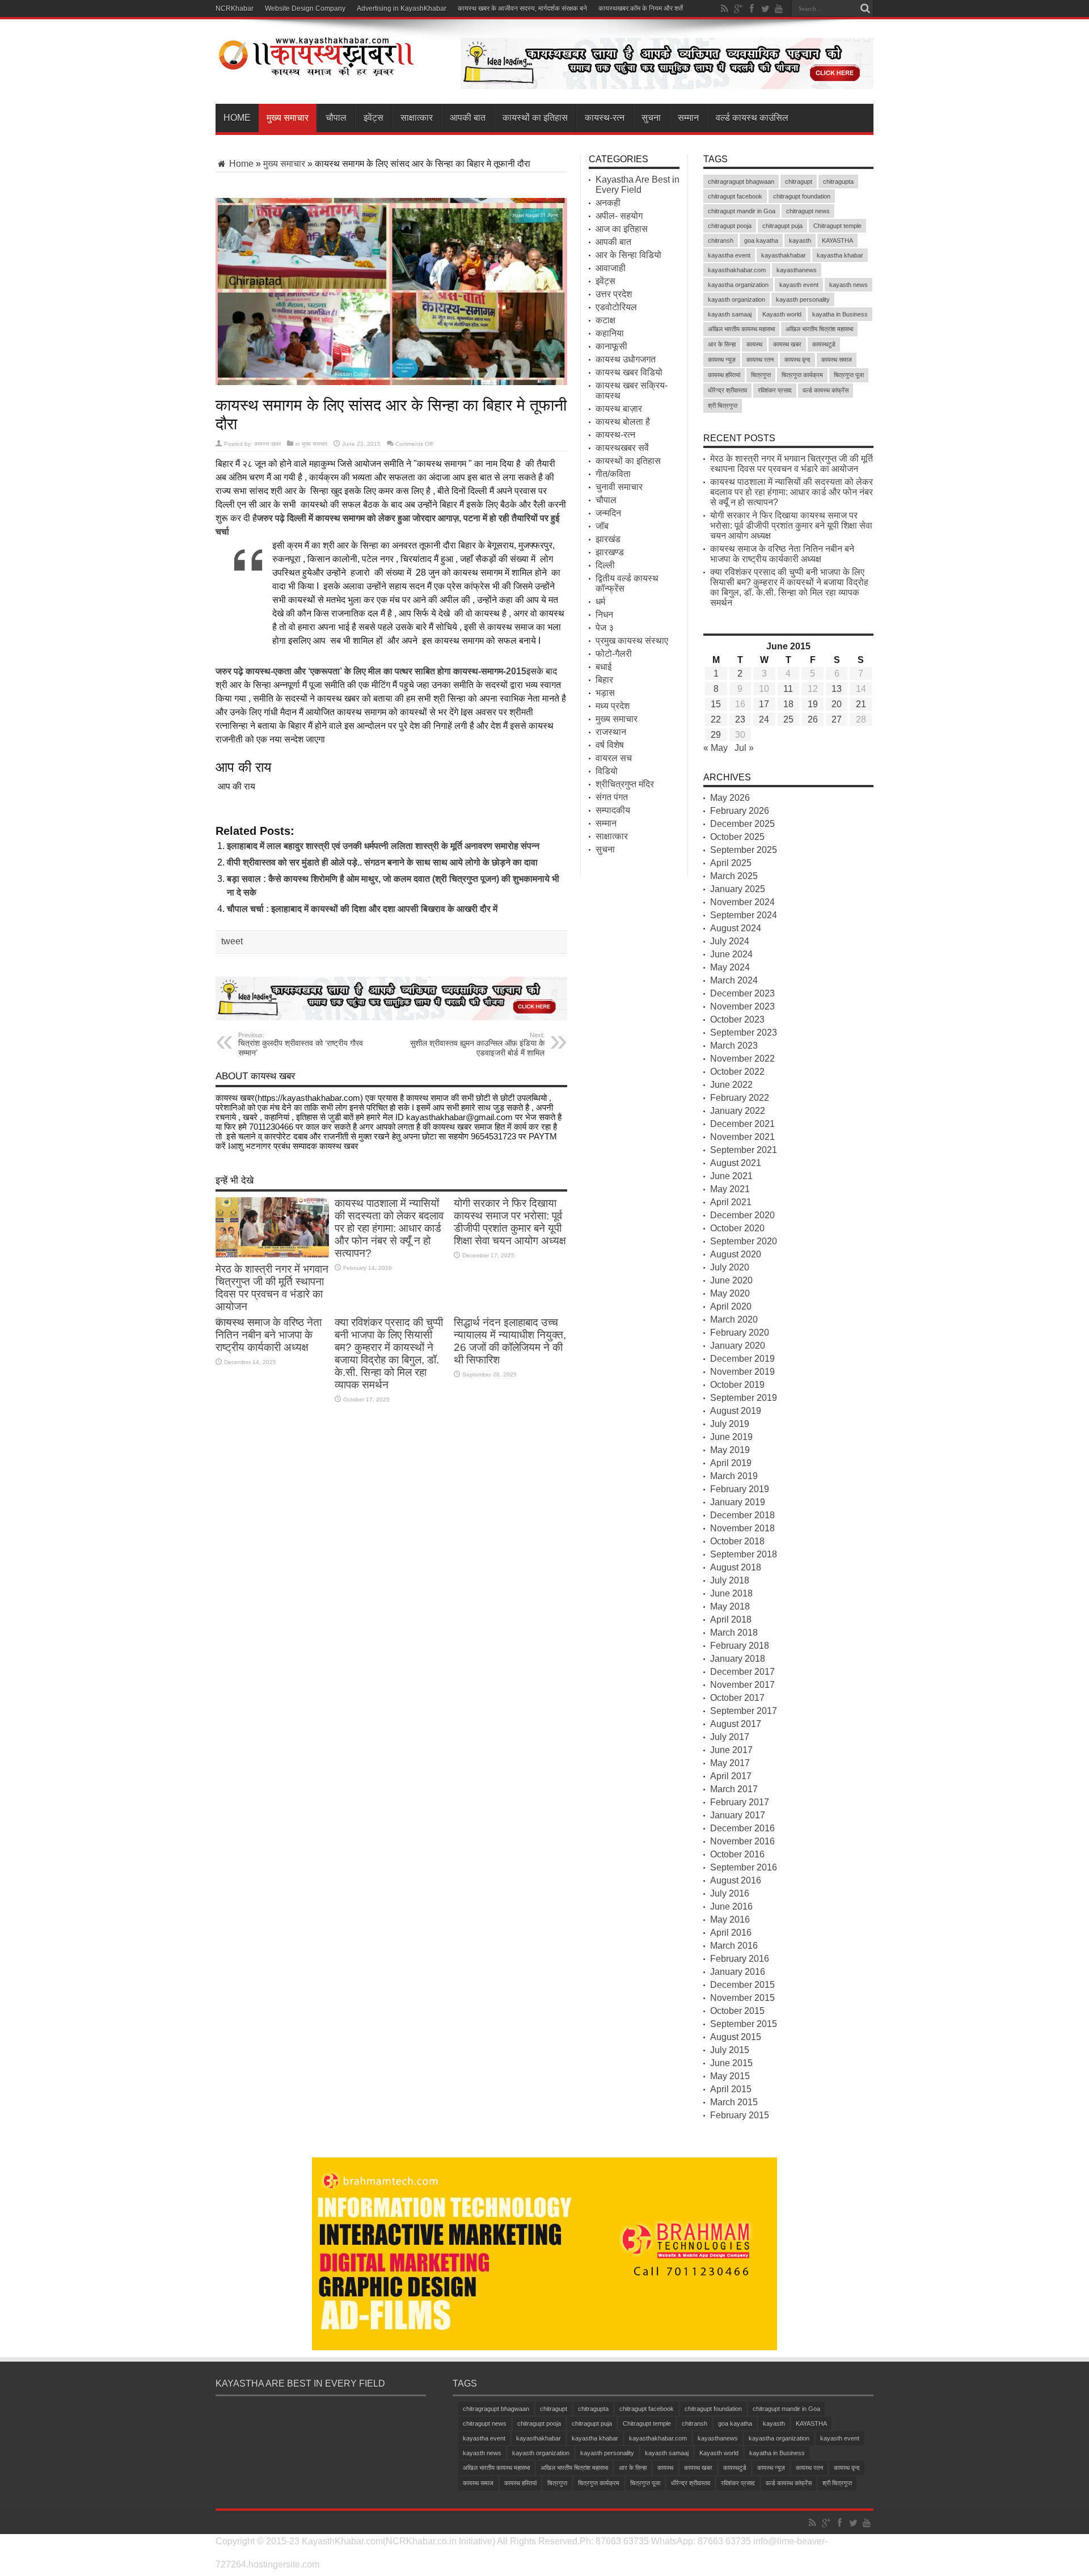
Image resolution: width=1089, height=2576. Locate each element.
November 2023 (742, 1006)
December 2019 (742, 1359)
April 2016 (731, 1933)
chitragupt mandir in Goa (742, 211)
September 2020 (744, 1241)
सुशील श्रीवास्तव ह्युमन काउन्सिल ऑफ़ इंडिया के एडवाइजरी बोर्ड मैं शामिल (477, 1044)
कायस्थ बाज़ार (619, 409)
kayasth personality (803, 299)
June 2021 (731, 1176)
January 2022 (738, 1111)
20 (837, 704)
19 (813, 704)
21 (861, 704)
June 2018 (731, 1593)
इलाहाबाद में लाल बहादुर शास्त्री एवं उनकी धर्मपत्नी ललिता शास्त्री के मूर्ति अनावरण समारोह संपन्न (383, 846)
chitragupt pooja (730, 226)
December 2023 (742, 993)
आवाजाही (611, 268)
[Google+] (738, 9)
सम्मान (688, 118)
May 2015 (730, 2076)
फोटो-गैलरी (614, 654)
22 (716, 719)
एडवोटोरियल (616, 307)
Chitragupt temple (837, 226)
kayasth (800, 240)
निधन (604, 615)
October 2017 (737, 1698)
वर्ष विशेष (610, 745)
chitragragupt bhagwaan (741, 181)
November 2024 (742, 902)
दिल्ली (605, 565)
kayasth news (849, 285)
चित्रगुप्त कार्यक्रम (802, 375)
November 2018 (742, 1528)
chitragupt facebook (735, 196)
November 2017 (742, 1685)
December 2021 (742, 1124)
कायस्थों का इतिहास (535, 118)
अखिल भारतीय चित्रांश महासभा (819, 329)
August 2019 (736, 1411)
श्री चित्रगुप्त (723, 406)
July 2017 (730, 1737)
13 (837, 689)
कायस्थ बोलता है (623, 422)
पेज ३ (605, 628)
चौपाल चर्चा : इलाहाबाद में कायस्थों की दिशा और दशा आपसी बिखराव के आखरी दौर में (362, 909)
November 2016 (742, 1841)
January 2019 (738, 1502)
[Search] (865, 9)
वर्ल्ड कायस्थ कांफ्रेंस (826, 390)
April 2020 (731, 1306)
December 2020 (742, 1215)
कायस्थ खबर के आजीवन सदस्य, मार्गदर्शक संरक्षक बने (522, 9)
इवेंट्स (373, 118)
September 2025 (744, 850)
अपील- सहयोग (619, 216)
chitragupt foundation (802, 196)
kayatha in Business (840, 314)
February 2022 (740, 1098)
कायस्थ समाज (837, 360)
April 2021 (731, 1202)
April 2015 (731, 2089)
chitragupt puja (782, 226)
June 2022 (731, 1085)
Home (237, 118)
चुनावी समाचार (619, 487)
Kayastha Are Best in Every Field (638, 185)
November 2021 (742, 1137)
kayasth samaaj (730, 314)
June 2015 (731, 2063)
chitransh (721, 240)
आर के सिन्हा (722, 344)
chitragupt (799, 181)
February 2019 (740, 1489)
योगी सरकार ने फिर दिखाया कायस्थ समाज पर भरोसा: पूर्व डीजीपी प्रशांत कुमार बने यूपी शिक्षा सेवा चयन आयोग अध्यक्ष (510, 1222)
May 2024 (730, 967)
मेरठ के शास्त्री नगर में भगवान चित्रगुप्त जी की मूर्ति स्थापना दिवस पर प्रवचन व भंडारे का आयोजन (272, 1288)
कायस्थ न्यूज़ (722, 360)
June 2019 (731, 1437)
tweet (232, 941)
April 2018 (731, 1619)
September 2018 (744, 1554)
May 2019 (730, 1450)
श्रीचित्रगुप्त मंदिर (625, 784)
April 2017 (731, 1776)
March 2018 (734, 1633)
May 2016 (730, 1920)
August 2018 (736, 1567)
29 (716, 735)
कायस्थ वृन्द (797, 360)
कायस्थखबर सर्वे (622, 448)
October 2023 (737, 1019)
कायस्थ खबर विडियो (629, 372)
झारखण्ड (610, 552)
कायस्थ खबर (267, 444)
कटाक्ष (605, 320)
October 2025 (737, 837)
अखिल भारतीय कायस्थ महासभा (741, 329)
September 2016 (744, 1867)
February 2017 (740, 1802)
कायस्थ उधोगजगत (626, 359)
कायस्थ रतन (760, 360)
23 (740, 719)
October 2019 (737, 1385)
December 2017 (742, 1672)
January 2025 (738, 889)
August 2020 (736, 1254)
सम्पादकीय (613, 810)
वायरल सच (614, 758)
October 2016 (737, 1854)
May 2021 (730, 1189)
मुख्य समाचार (288, 118)
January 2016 (738, 1972)
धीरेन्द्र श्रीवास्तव (727, 390)
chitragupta (838, 181)
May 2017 (730, 1763)
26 (813, 719)
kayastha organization (738, 285)
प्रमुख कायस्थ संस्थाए (632, 641)
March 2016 (734, 1946)
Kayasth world (782, 314)
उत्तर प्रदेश (614, 294)
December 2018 (742, 1515)
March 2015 (734, 2102)
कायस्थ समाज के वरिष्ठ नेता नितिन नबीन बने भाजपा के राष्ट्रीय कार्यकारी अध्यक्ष (269, 1335)
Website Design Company (305, 9)
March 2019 (734, 1476)
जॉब (602, 526)
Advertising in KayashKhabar (402, 9)
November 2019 (742, 1372)
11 (788, 689)
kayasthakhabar (784, 255)
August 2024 (736, 928)
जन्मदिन (608, 513)
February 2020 (740, 1333)
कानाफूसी (611, 346)
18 (788, 704)
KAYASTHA (837, 240)
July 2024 (730, 941)
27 (837, 719)
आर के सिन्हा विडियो (628, 255)
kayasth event (799, 285)
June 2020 (731, 1280)
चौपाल (336, 118)
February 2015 (740, 2115)
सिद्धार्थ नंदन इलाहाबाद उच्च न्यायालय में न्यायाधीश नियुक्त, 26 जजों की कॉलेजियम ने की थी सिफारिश (510, 1341)
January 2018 (738, 1659)
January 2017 (738, 1815)
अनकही (608, 203)
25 (788, 719)
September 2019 (744, 1398)
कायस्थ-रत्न (605, 118)
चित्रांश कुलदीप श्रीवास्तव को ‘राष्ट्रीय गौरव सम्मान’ (301, 1044)
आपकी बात (468, 118)
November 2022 (742, 1059)
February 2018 (740, 1646)
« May (716, 748)
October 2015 (737, 2011)
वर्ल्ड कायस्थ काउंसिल (752, 118)
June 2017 (731, 1750)
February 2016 (740, 1959)
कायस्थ (754, 344)
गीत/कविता (613, 474)
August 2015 (736, 2037)
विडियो (607, 771)
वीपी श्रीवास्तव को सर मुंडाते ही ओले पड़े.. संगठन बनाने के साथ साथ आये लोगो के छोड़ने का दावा (382, 862)
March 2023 (734, 1046)
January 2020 (738, 1346)
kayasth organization (736, 299)
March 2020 (734, 1319)
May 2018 (730, 1606)
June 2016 (731, 1906)
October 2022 (737, 1072)
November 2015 (742, 1998)
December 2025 (742, 824)
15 (716, 704)
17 (764, 704)
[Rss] (724, 9)
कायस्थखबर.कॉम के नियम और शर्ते (641, 9)
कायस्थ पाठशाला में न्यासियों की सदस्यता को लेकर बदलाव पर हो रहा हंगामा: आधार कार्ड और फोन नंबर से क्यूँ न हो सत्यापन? (389, 1228)
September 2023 (744, 1032)
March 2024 (734, 980)
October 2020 (737, 1228)
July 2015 (730, 2050)
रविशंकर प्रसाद (775, 390)
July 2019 (730, 1424)
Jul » (744, 748)
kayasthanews (797, 270)
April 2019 (731, 1463)
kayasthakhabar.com (737, 270)
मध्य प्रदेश (613, 706)
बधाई (603, 667)
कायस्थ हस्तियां (724, 375)
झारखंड (608, 539)
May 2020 (730, 1293)
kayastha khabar (840, 255)
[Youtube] (779, 9)
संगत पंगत (612, 797)
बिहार (604, 680)
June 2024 (731, 954)
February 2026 (740, 811)
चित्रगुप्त (761, 375)
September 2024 (744, 915)
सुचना (651, 118)
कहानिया (610, 333)
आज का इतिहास (622, 229)
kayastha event (729, 255)
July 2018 (730, 1580)
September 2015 (744, 2024)
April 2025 (731, 863)
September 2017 (744, 1711)
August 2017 (736, 1724)
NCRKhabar (235, 9)
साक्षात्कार (417, 118)
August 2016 (736, 1880)
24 (764, 719)
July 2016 (730, 1893)
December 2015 (742, 1985)
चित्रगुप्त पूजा (849, 375)
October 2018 (737, 1541)
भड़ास (605, 693)
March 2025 (734, 876)
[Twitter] (765, 9)
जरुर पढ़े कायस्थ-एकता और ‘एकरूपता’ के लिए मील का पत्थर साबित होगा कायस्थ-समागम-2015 (371, 671)
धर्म (600, 601)
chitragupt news (808, 211)
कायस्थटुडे (824, 344)
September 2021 (744, 1150)
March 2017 (734, 1789)
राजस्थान (611, 732)
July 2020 (730, 1267)
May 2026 (730, 798)
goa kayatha (761, 240)
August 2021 (736, 1163)
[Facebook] (752, 9)
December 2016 (742, 1828)
